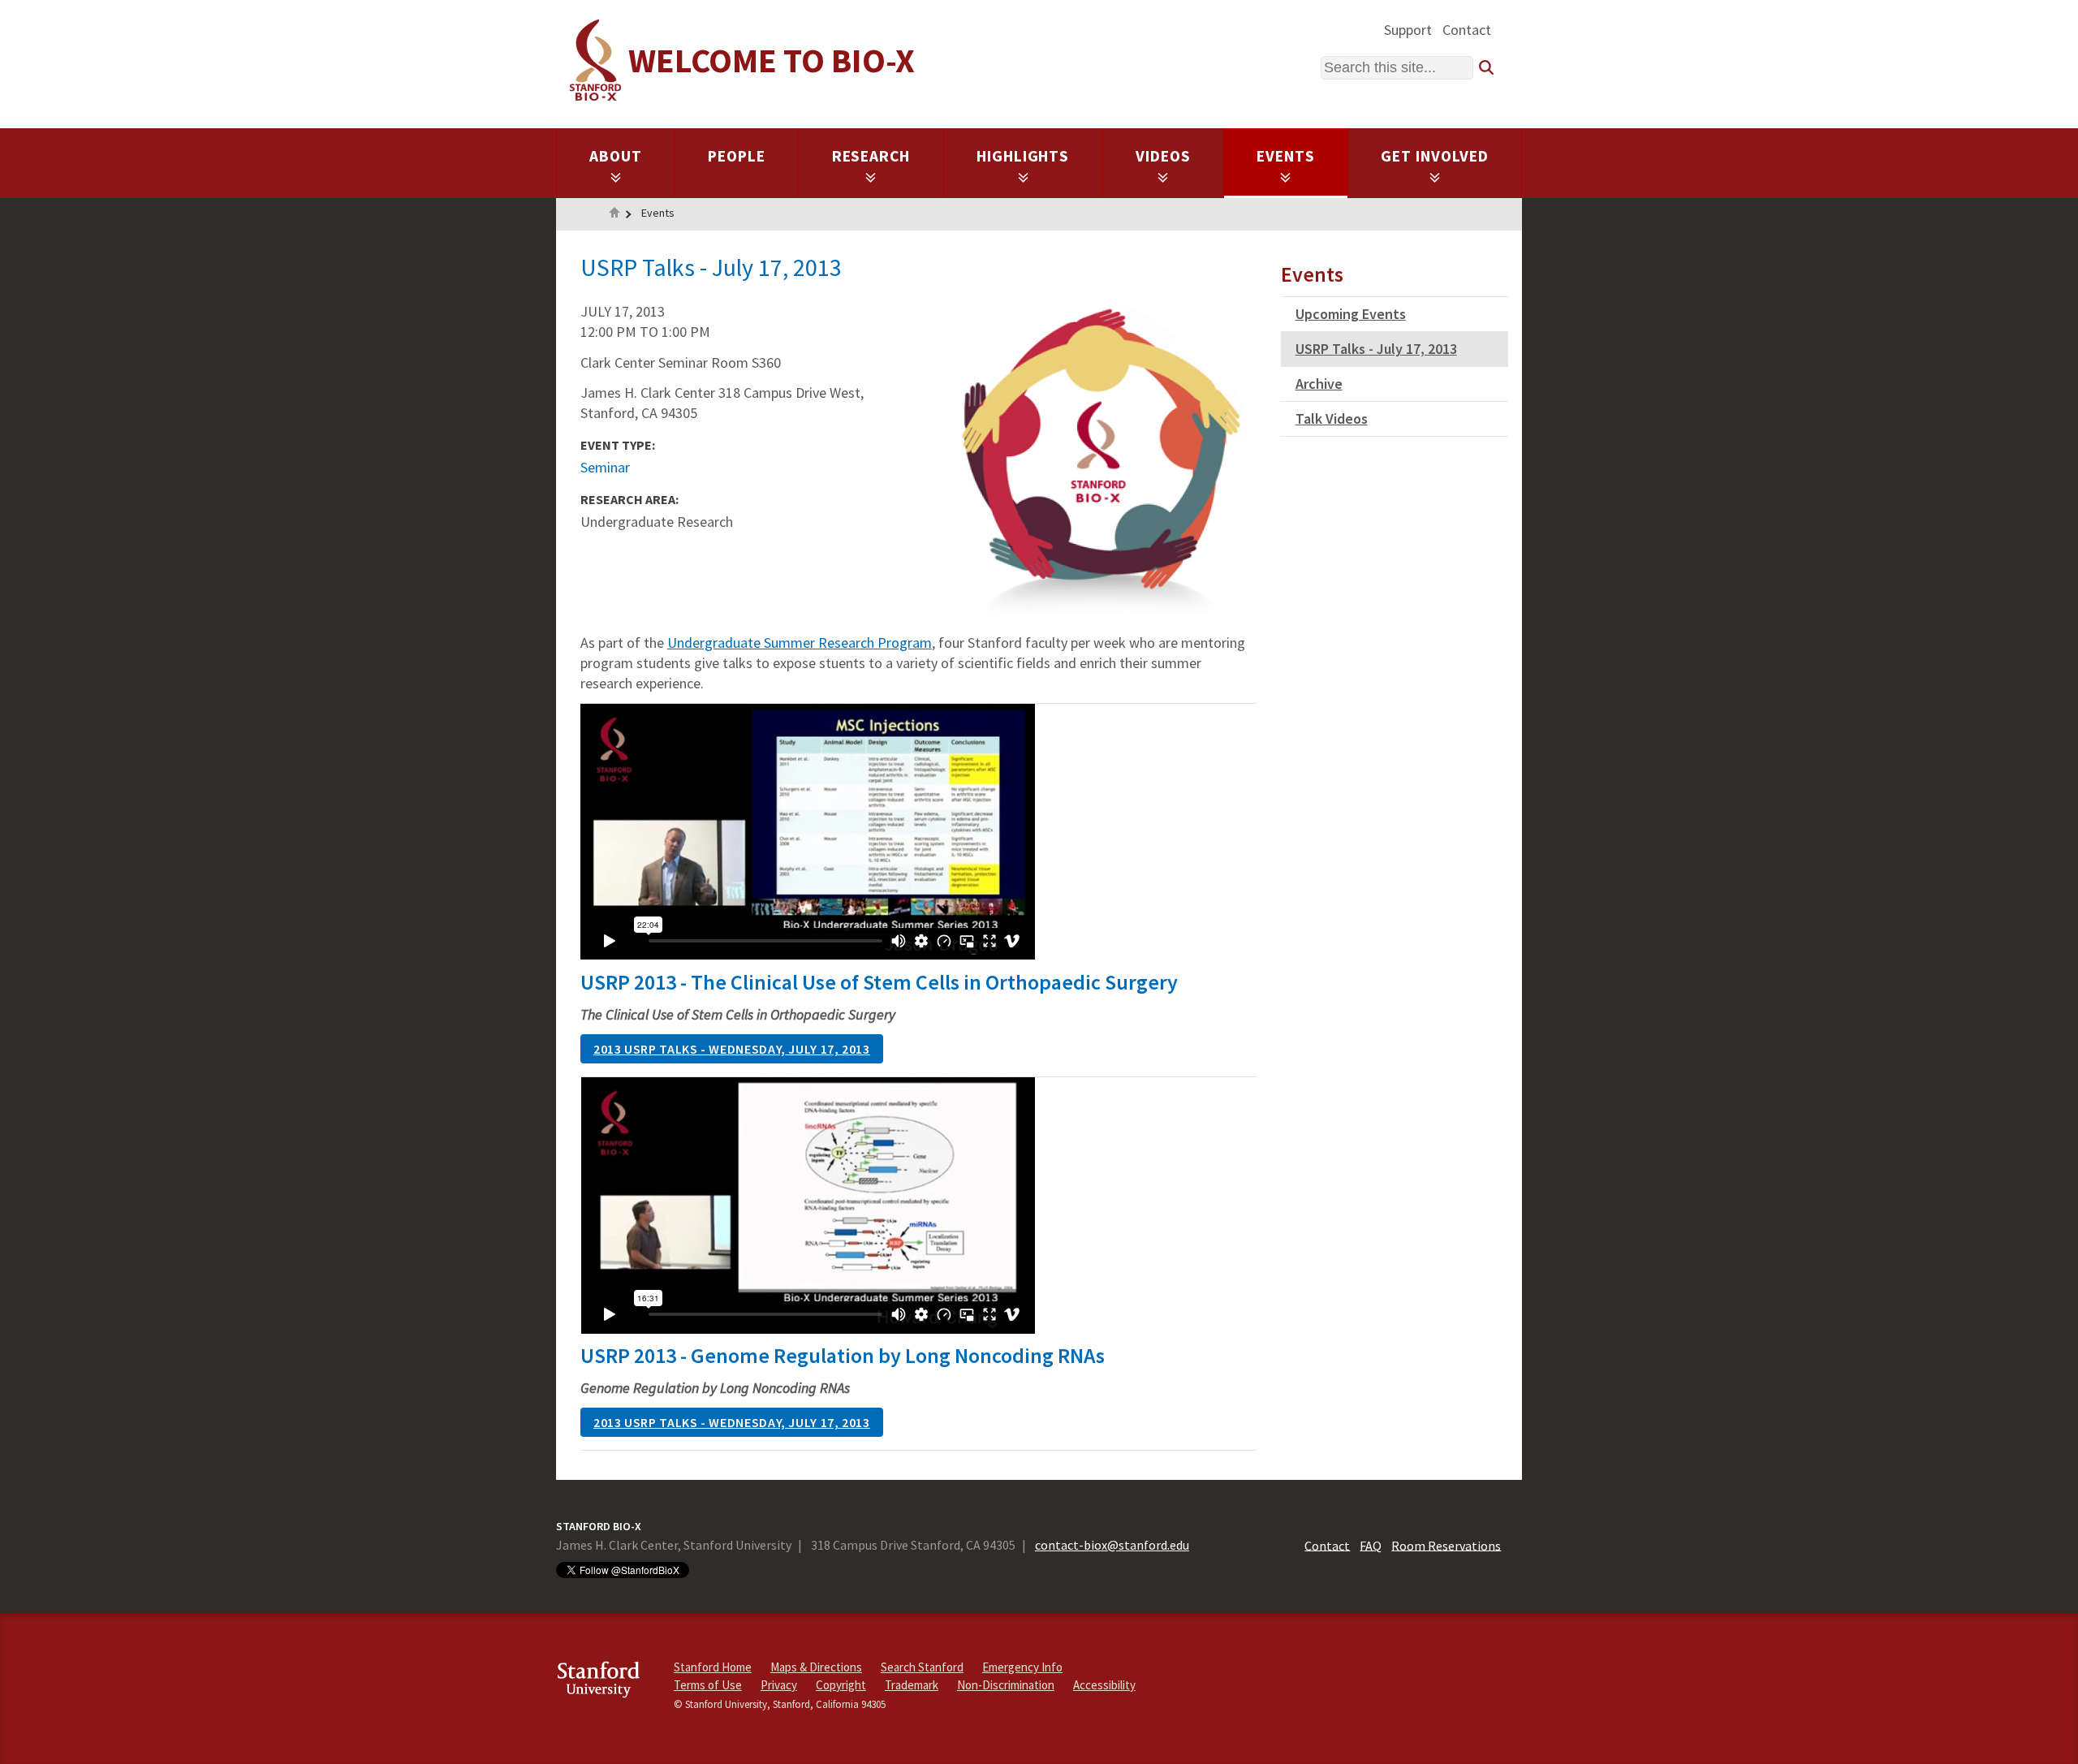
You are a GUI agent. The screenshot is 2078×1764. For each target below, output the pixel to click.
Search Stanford (922, 1667)
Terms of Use (708, 1685)
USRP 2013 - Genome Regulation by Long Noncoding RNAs (843, 1355)
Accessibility (1104, 1685)
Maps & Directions (816, 1667)
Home (614, 214)
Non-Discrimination (1006, 1685)
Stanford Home (713, 1667)
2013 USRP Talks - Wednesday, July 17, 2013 (732, 1049)
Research (871, 156)
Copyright (841, 1685)
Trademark (912, 1685)
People (737, 156)
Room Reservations (1446, 1545)
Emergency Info (1022, 1667)
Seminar (605, 467)
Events (1286, 156)
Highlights (1023, 156)
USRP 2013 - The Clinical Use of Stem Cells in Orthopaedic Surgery (879, 982)
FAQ (1371, 1545)
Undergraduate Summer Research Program (800, 643)
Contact (1467, 30)
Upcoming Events (1351, 314)
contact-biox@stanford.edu (1112, 1545)
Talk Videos (1332, 418)
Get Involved (1435, 156)
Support (1408, 30)
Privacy (779, 1685)
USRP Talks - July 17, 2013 (1376, 349)
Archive (1319, 384)
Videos (1163, 156)
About (616, 156)
